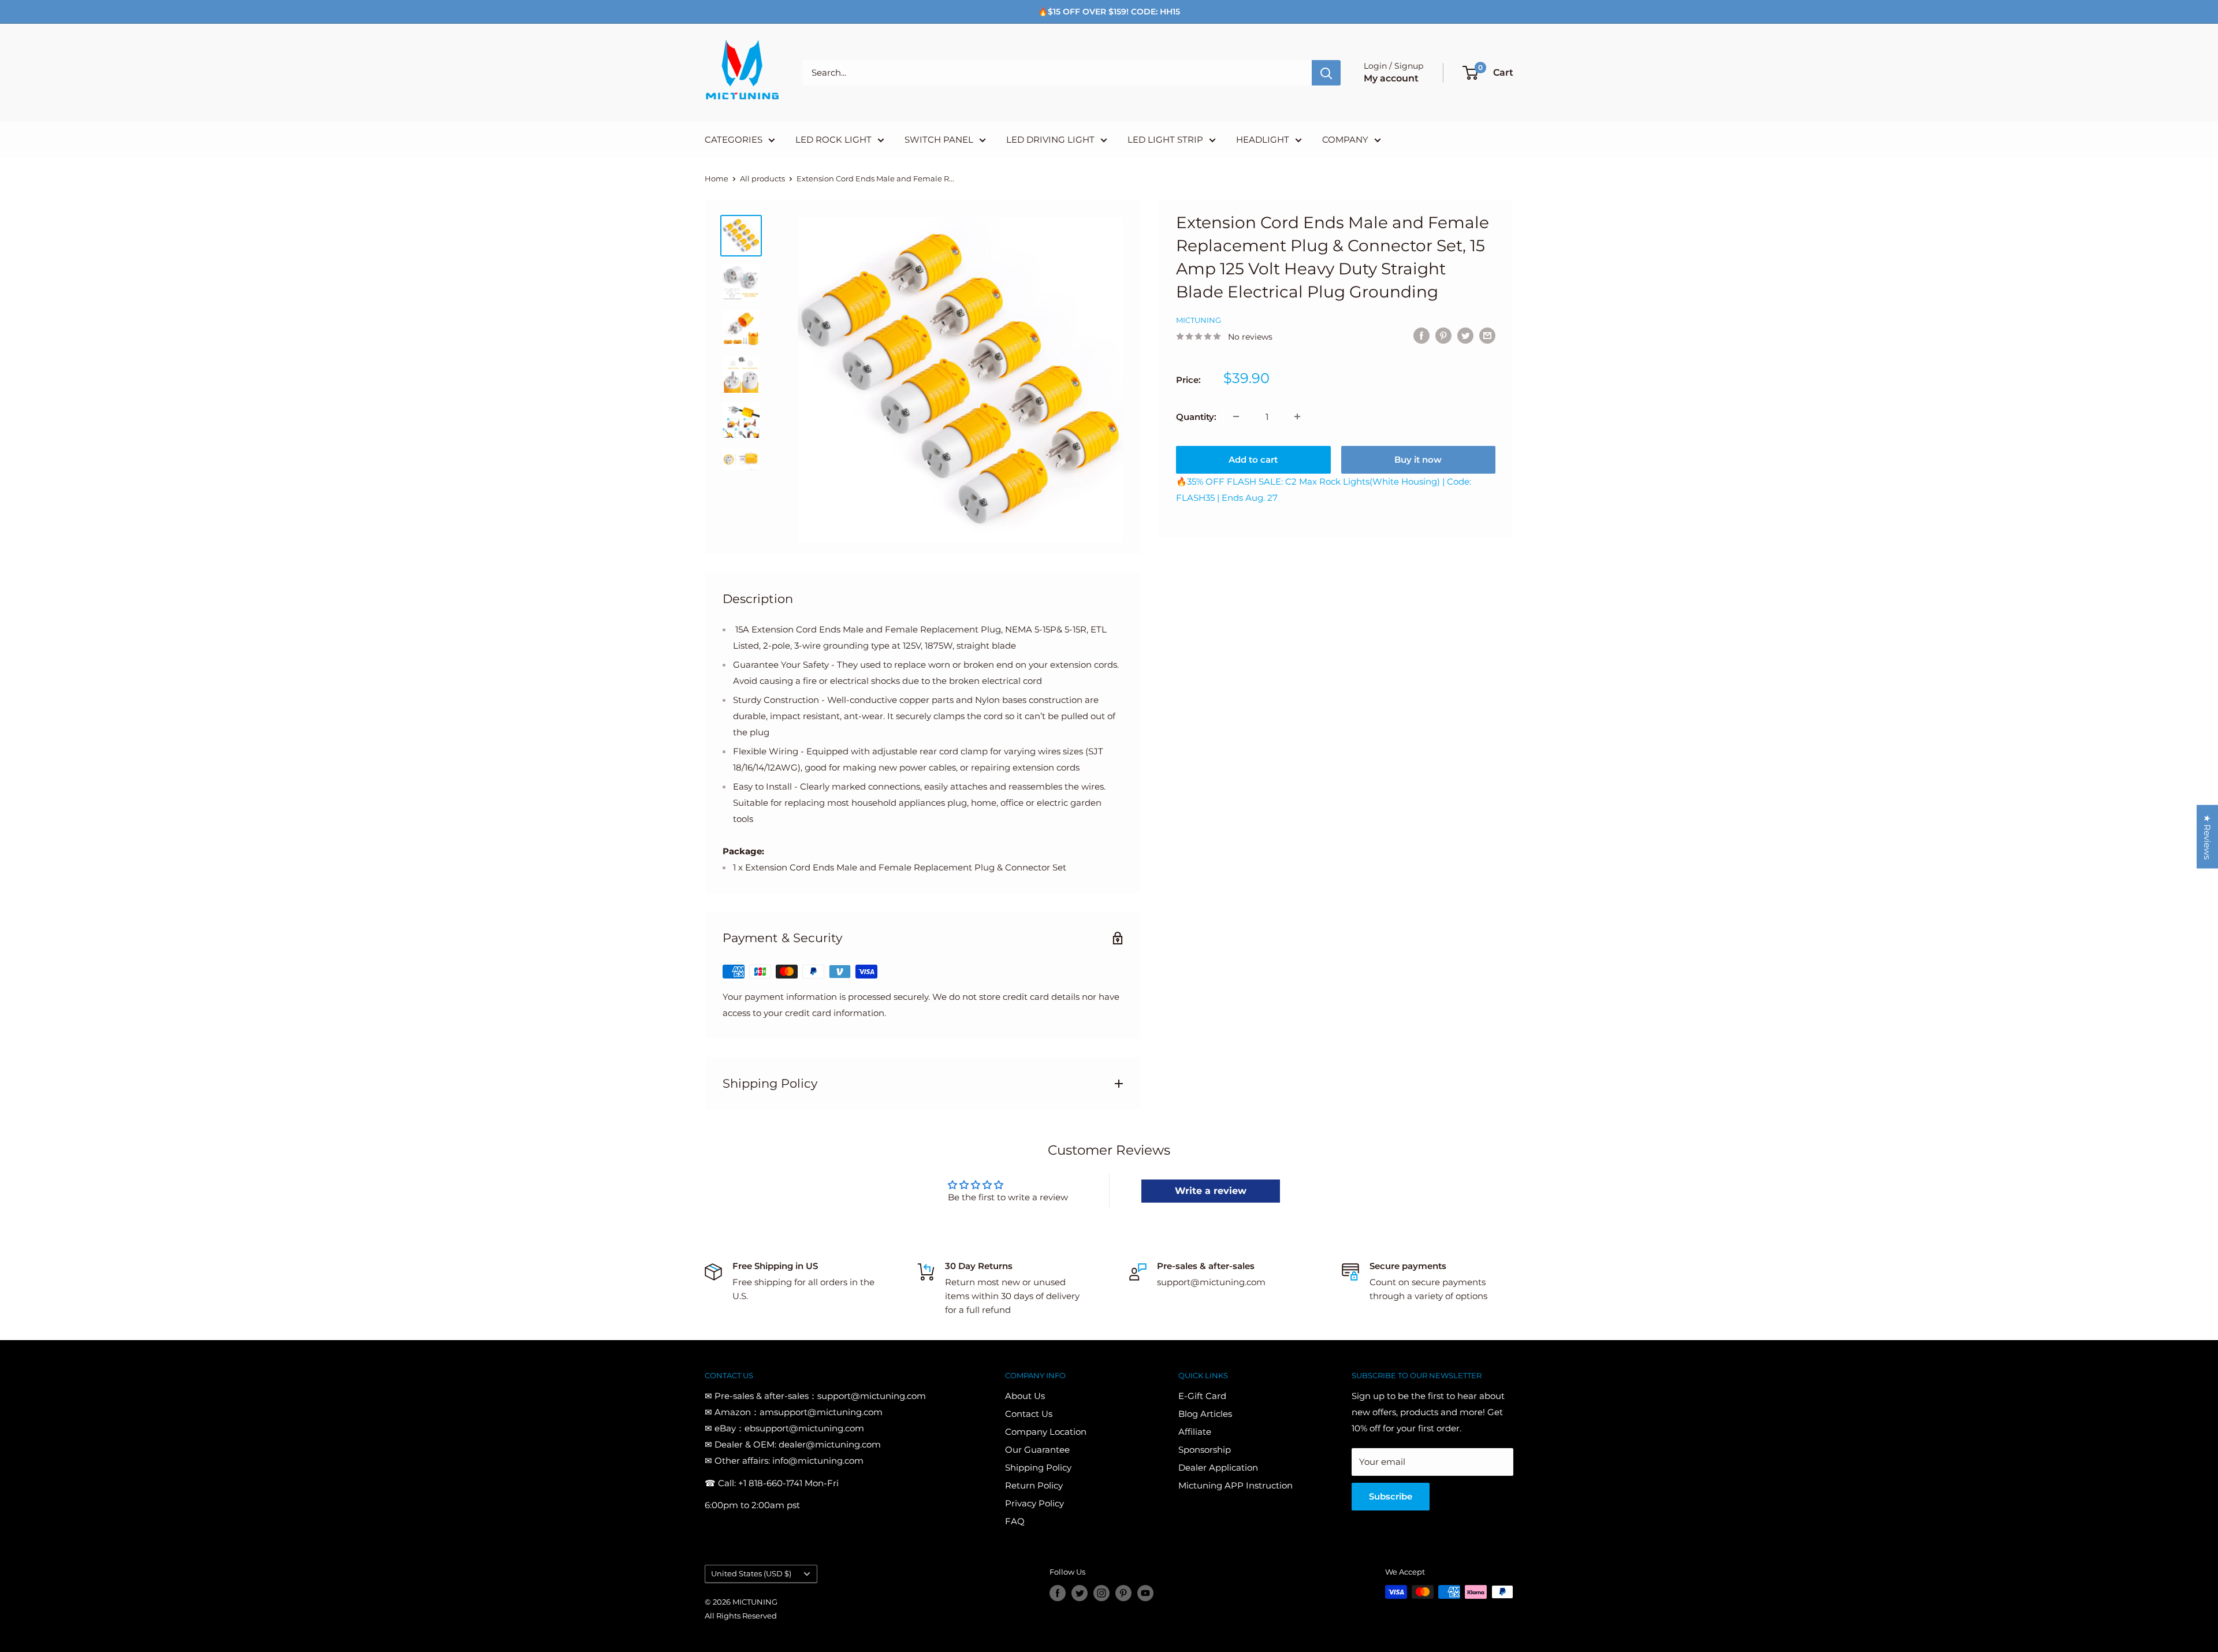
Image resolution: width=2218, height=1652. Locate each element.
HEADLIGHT (1263, 139)
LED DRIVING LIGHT (1050, 139)
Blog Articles (1205, 1414)
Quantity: (1196, 416)
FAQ (1015, 1521)
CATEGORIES (734, 139)
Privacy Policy (1034, 1503)
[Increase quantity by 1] (1297, 416)
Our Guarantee (1037, 1450)
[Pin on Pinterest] (1443, 335)
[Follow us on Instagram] (1101, 1593)
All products (762, 178)
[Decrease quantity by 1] (1236, 416)
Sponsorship (1205, 1450)
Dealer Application (1218, 1467)
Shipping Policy (1038, 1467)
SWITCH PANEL (939, 139)
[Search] (1326, 73)
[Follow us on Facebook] (1058, 1593)
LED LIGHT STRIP (1165, 139)
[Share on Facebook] (1421, 335)
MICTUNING (1199, 320)
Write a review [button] (1211, 1191)
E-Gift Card (1202, 1396)
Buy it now (1418, 459)
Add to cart (1253, 459)
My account (1391, 78)
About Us (1025, 1396)
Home (717, 178)
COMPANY (1345, 139)
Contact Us (1029, 1414)
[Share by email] (1487, 335)
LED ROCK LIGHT (833, 139)
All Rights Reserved (741, 1616)
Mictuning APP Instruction (1235, 1485)
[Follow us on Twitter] (1080, 1593)
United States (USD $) (751, 1574)
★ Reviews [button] (2207, 837)
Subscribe (1391, 1496)
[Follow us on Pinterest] (1123, 1593)
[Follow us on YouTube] (1145, 1593)
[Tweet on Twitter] (1465, 335)
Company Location (1046, 1432)
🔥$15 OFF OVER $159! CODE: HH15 (1109, 12)
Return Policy (1034, 1485)
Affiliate (1195, 1432)
